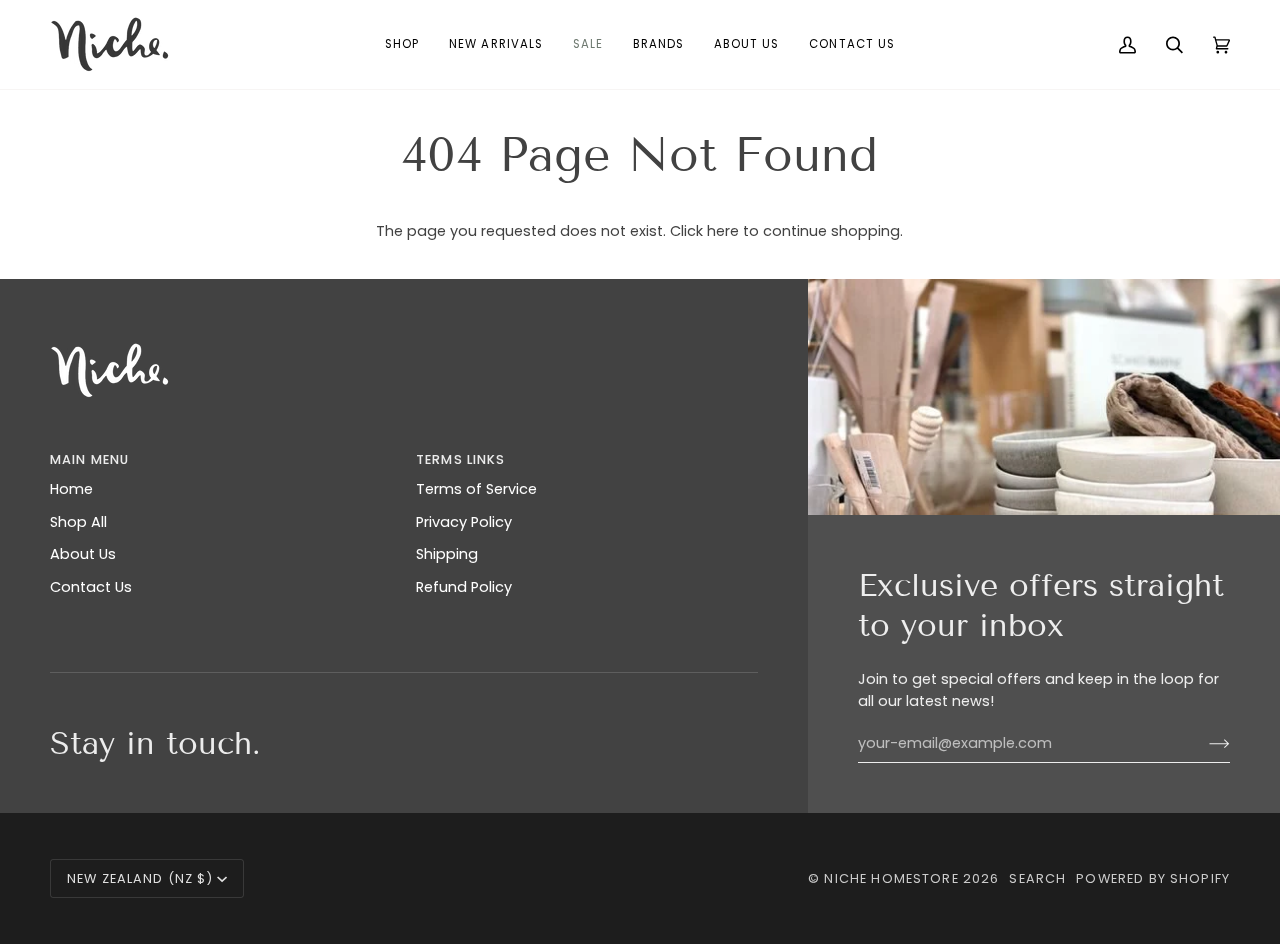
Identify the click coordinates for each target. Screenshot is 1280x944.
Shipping (447, 554)
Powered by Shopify (1153, 878)
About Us (83, 554)
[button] (402, 44)
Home (71, 489)
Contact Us (91, 587)
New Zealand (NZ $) (140, 878)
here (723, 231)
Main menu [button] (89, 459)
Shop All (78, 522)
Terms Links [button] (461, 459)
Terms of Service (476, 489)
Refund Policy (464, 587)
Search (1037, 878)
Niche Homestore (891, 878)
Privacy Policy (464, 522)
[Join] (1203, 743)
